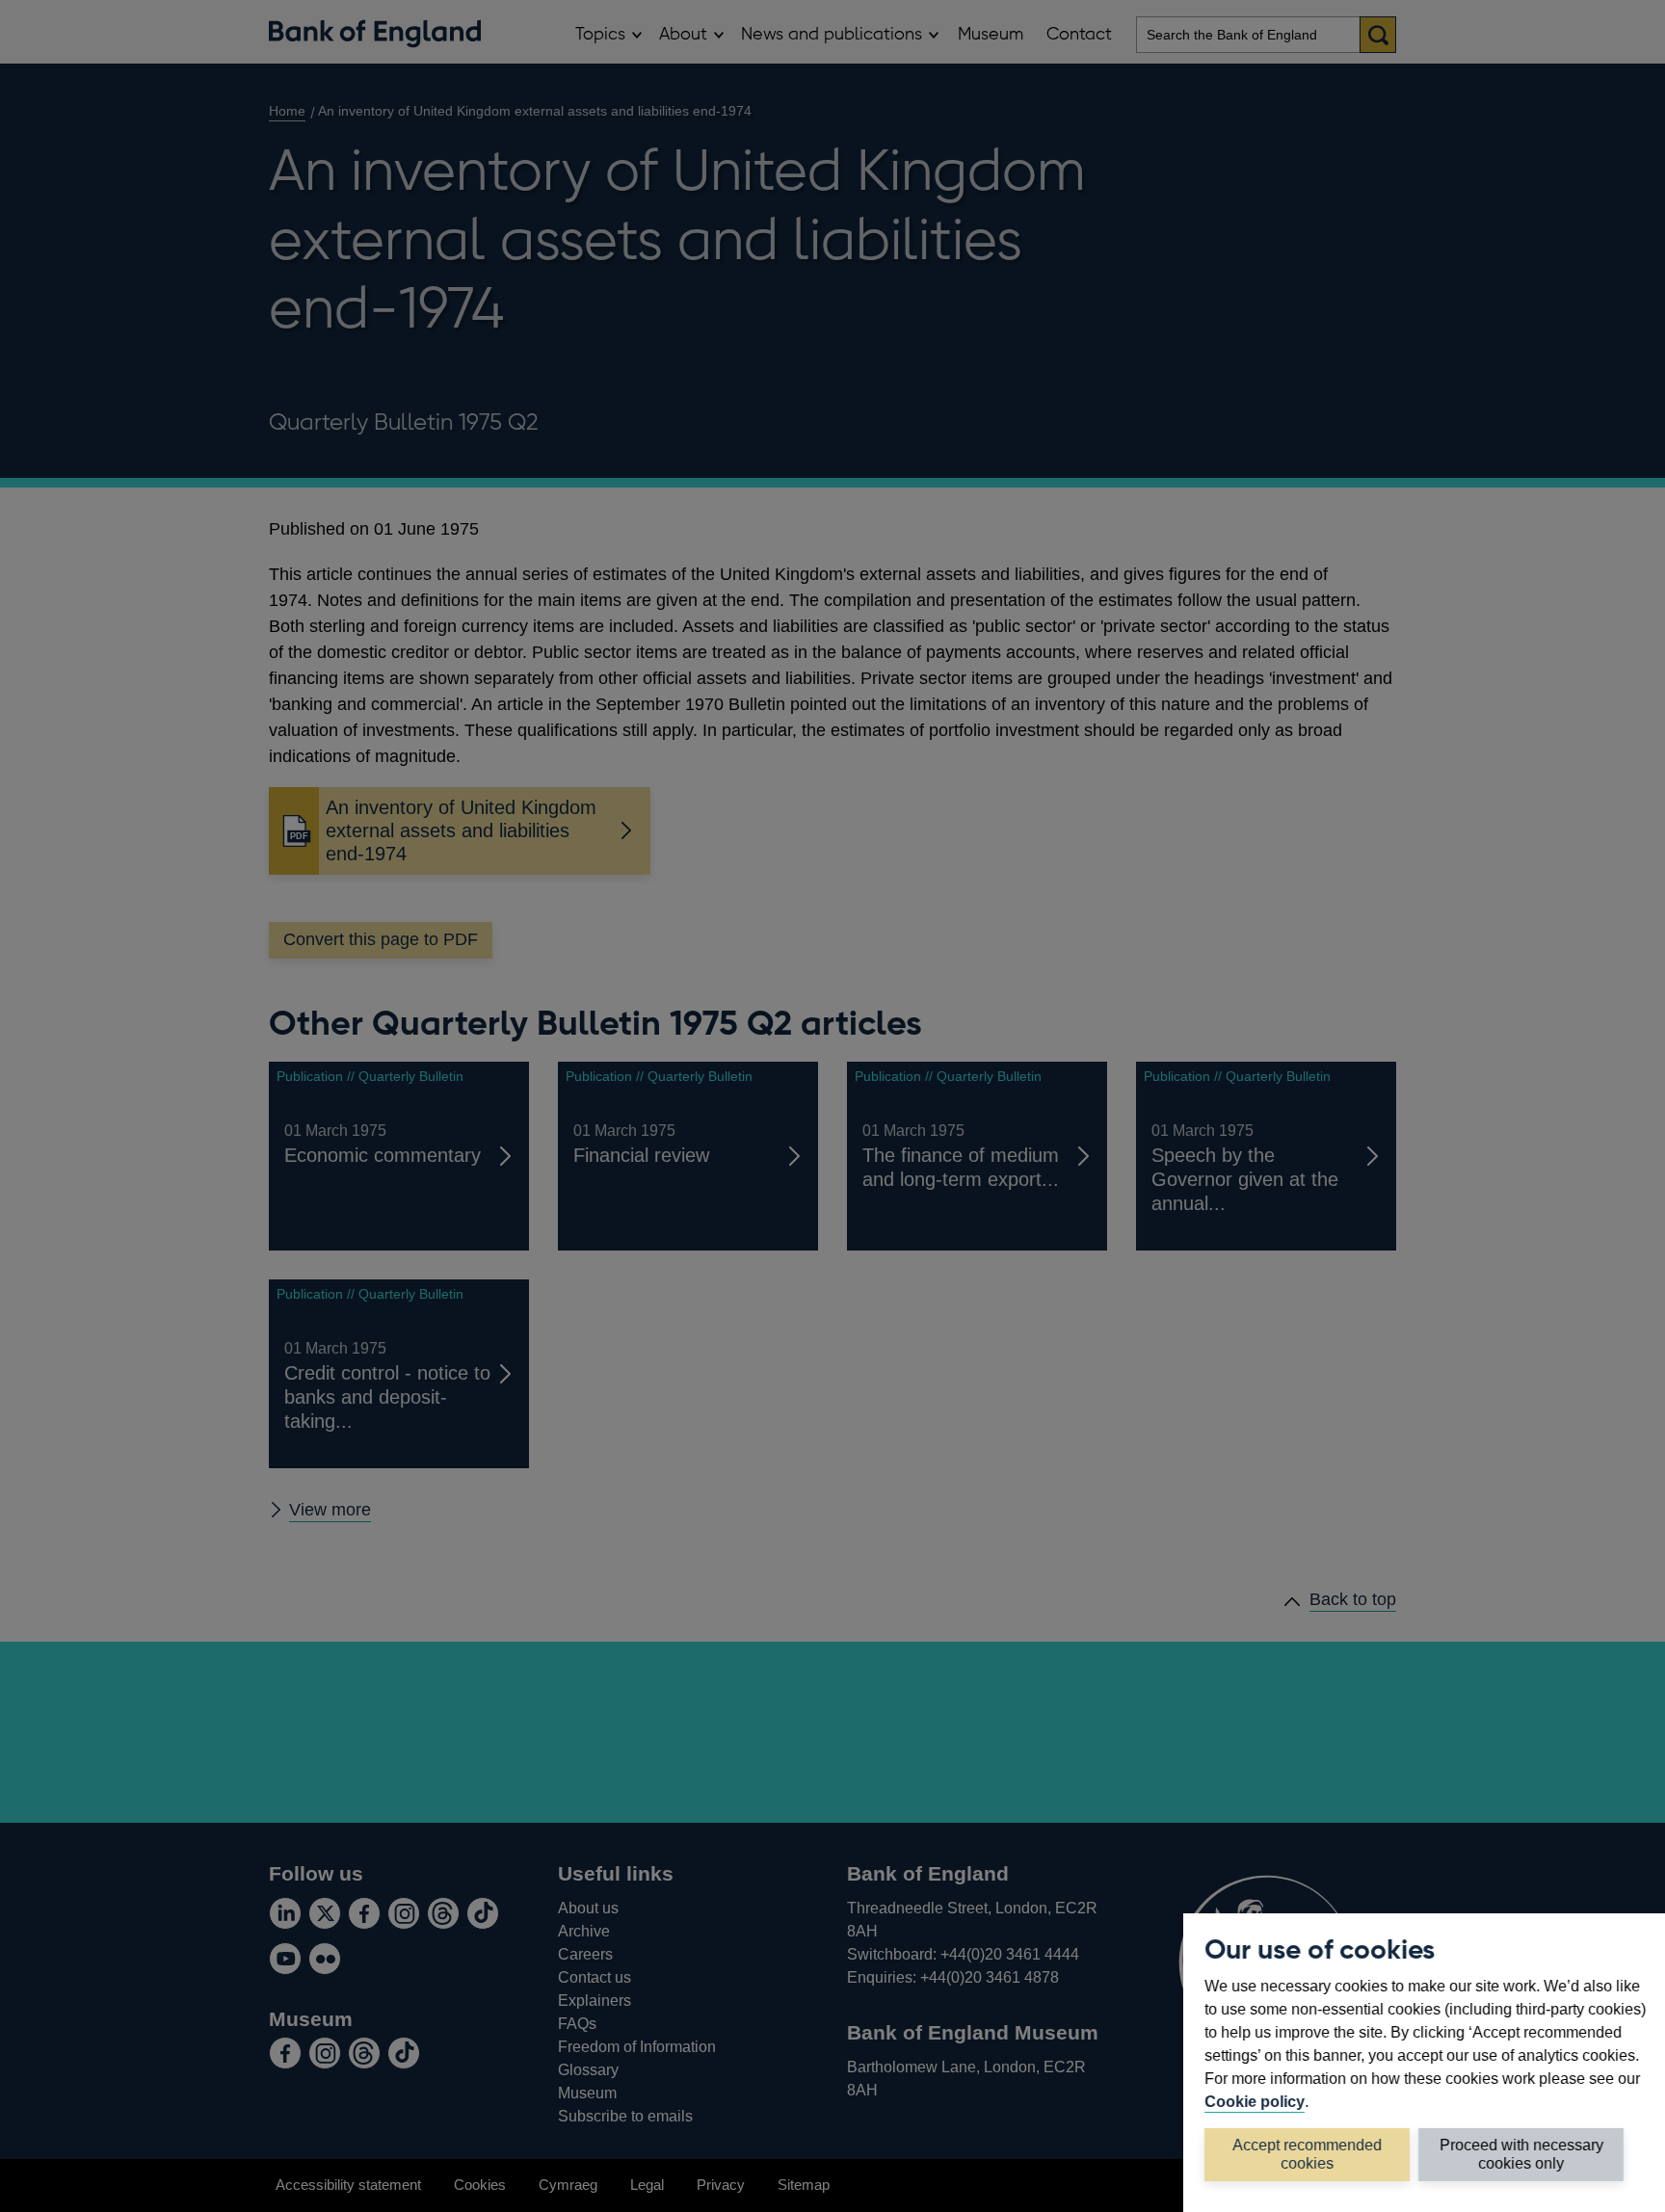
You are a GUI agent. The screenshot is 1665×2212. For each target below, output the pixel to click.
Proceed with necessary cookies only (1521, 2154)
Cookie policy (1255, 2101)
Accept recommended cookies (1307, 2154)
